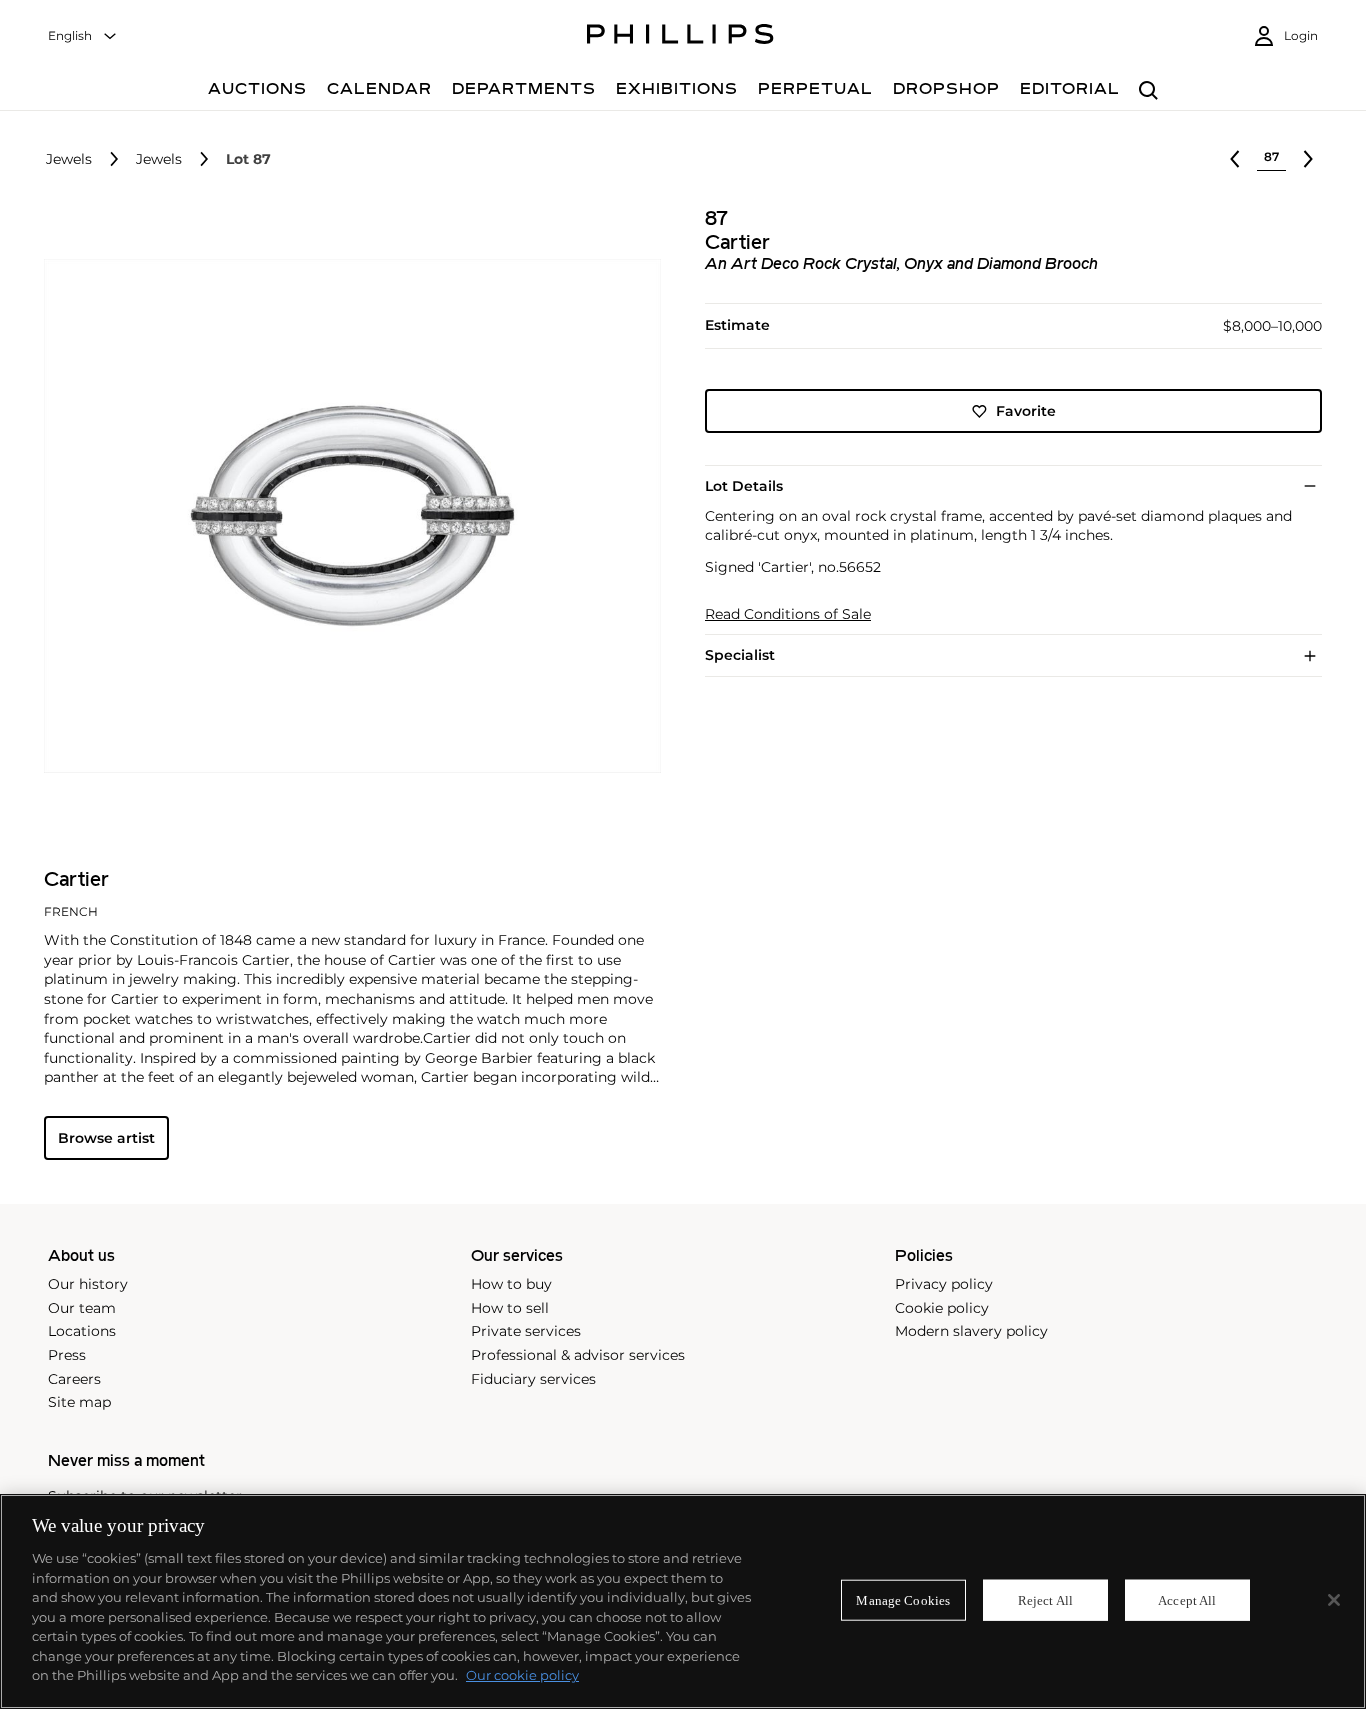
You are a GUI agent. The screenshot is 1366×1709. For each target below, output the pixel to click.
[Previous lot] (1235, 159)
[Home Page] (680, 37)
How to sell (510, 1308)
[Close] (1334, 1600)
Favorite (1026, 411)
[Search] (1148, 91)
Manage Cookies (903, 1599)
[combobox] (83, 36)
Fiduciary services (533, 1379)
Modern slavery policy (971, 1331)
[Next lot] (1308, 159)
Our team (82, 1308)
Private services (526, 1331)
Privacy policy (944, 1284)
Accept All (1187, 1599)
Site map (79, 1402)
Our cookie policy (522, 1675)
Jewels (69, 159)
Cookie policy (942, 1308)
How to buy (511, 1284)
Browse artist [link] (106, 1138)
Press (67, 1355)
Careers (74, 1379)
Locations (82, 1331)
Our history (88, 1284)
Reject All (1045, 1599)
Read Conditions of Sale (788, 614)
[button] (346, 516)
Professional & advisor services (578, 1355)
